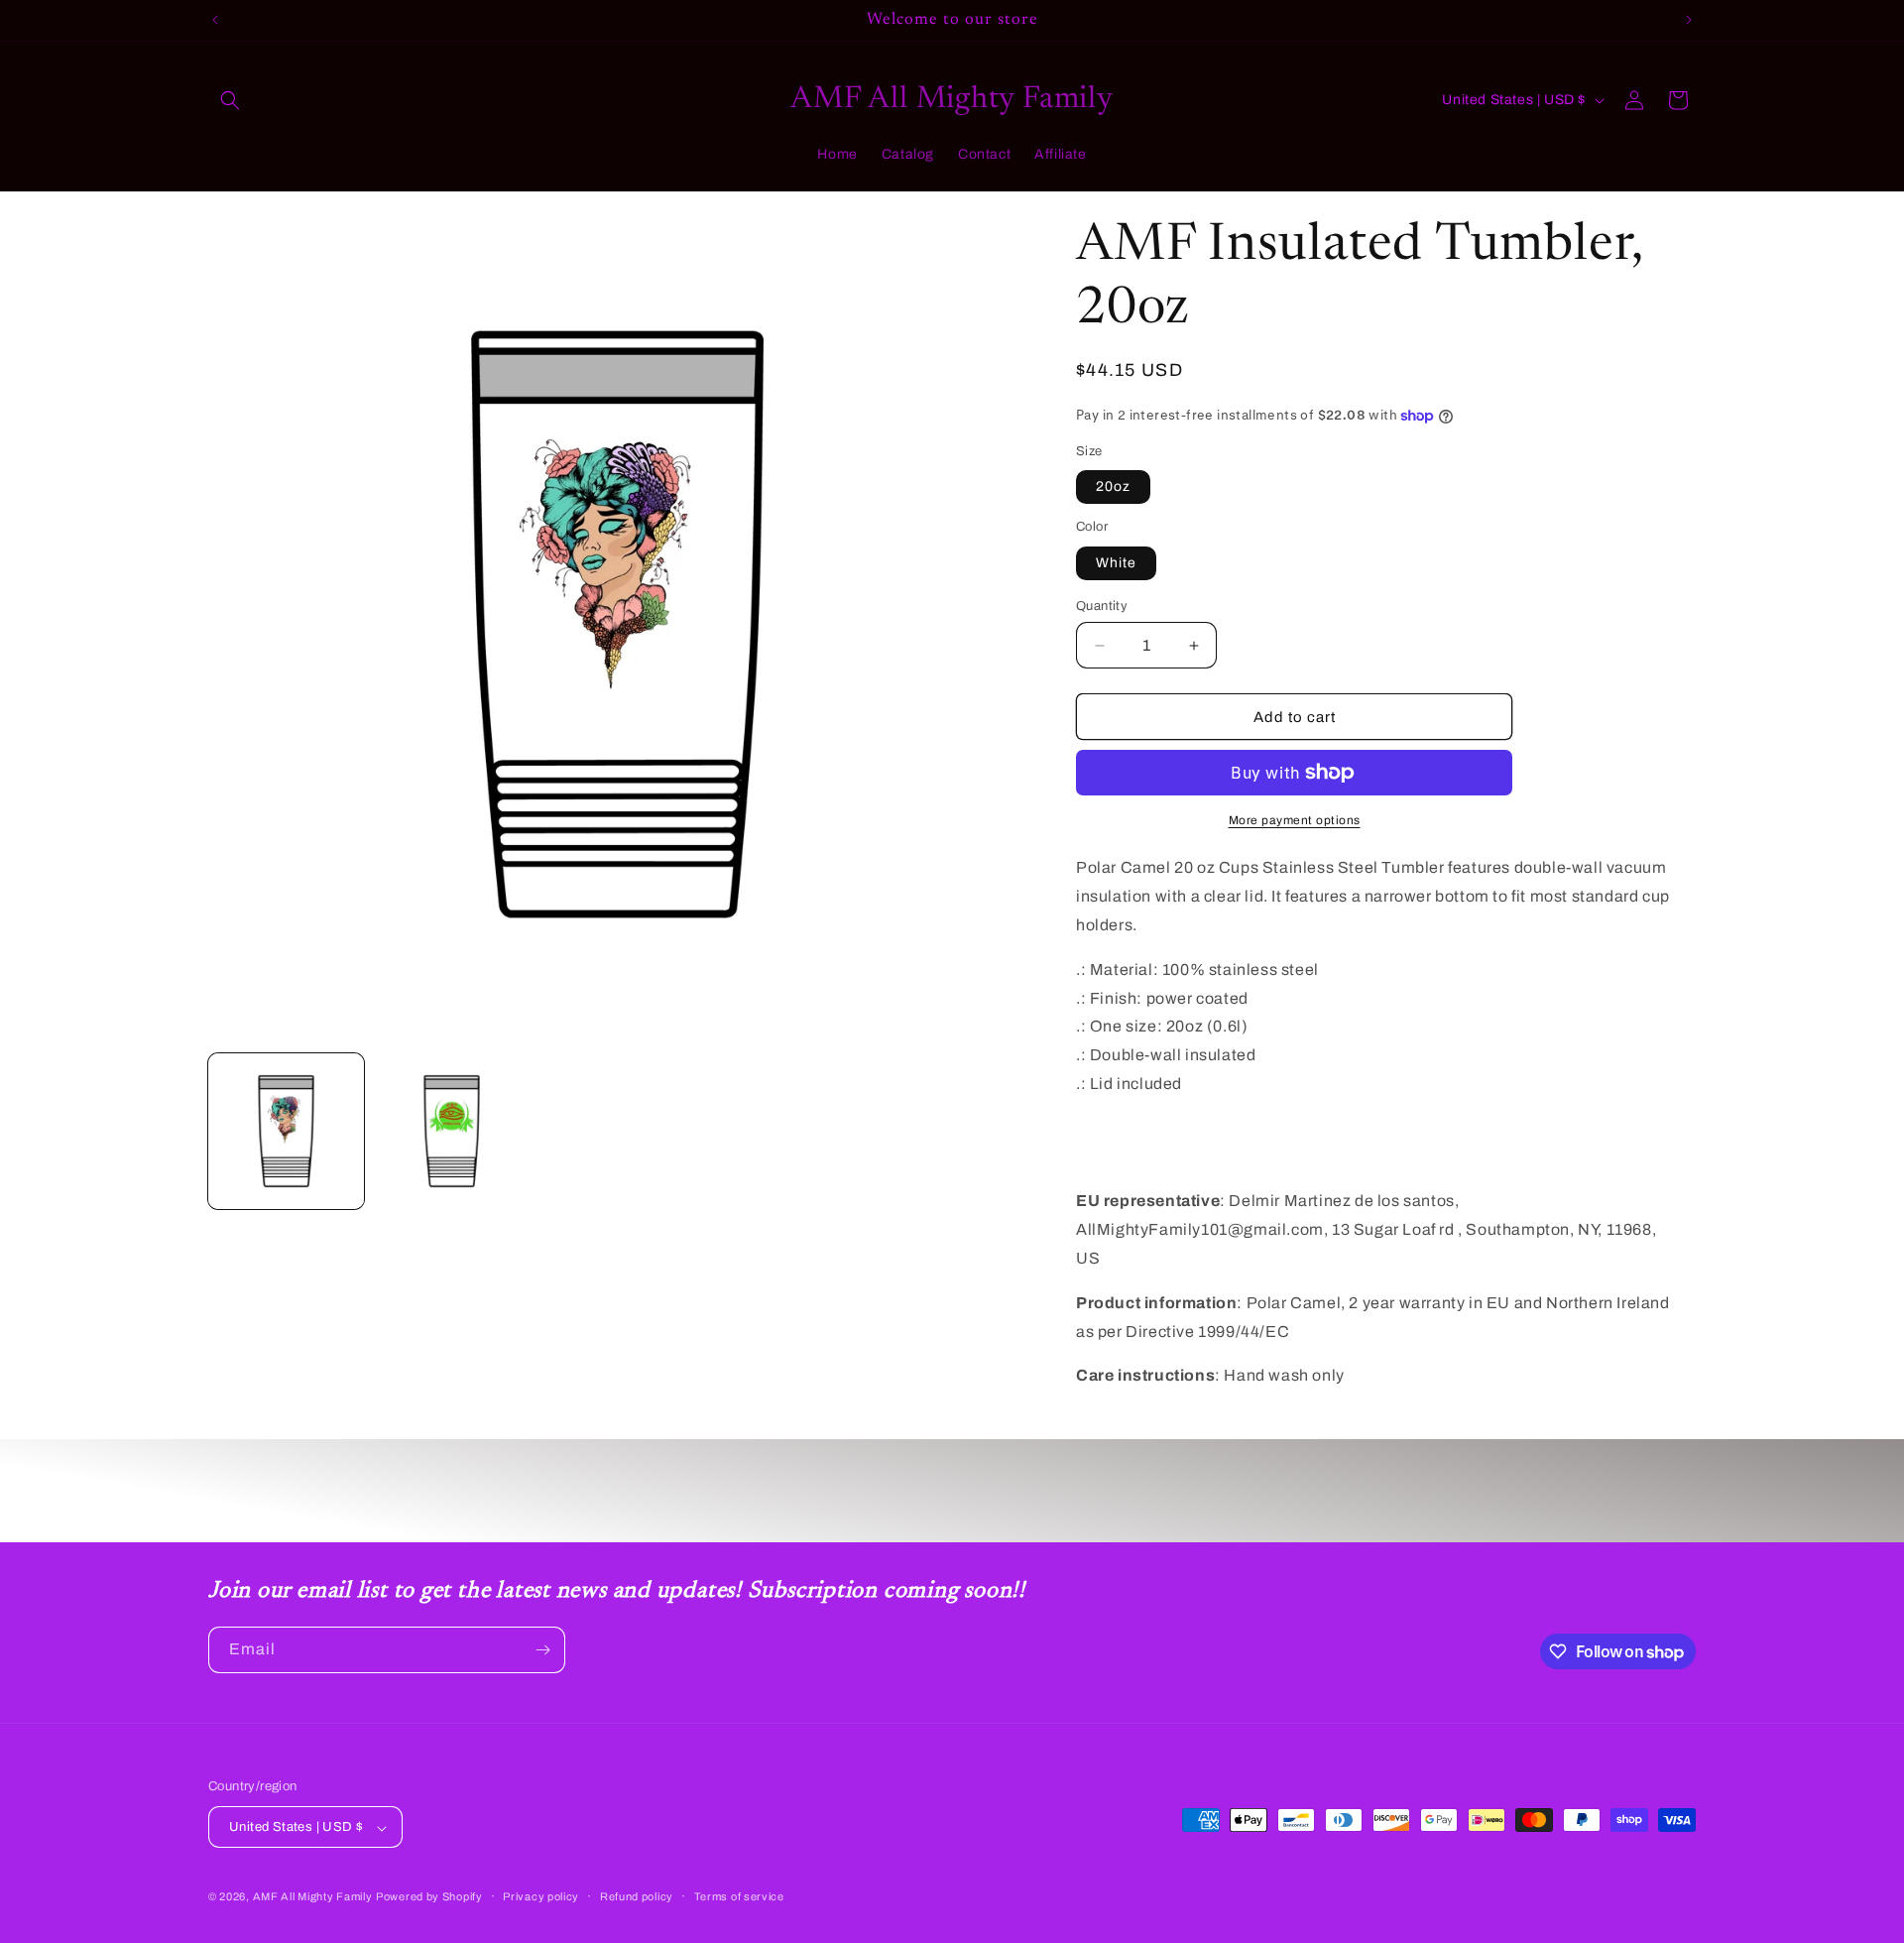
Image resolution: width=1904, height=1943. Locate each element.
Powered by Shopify (429, 1897)
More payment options (1295, 820)
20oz (1113, 486)
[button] (230, 100)
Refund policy (637, 1896)
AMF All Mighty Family (313, 1897)
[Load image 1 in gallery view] (286, 1131)
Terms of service (739, 1896)
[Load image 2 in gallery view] (452, 1131)
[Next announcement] (1689, 20)
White (1116, 563)
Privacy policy (541, 1896)
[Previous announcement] (215, 20)
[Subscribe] (542, 1650)
